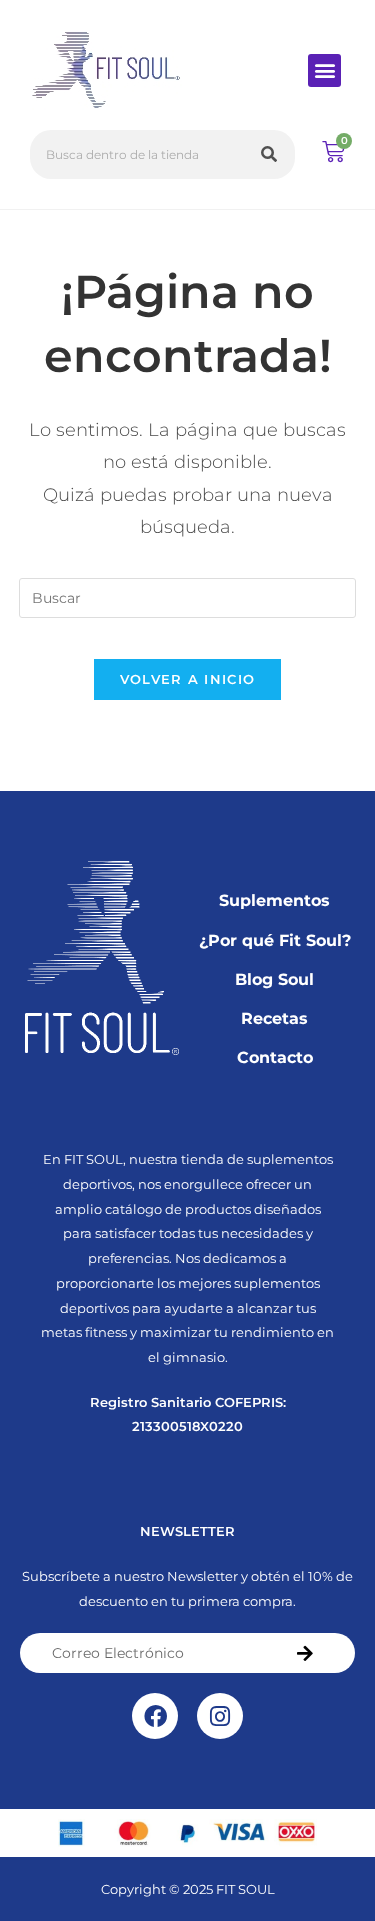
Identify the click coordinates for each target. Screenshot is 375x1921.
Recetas (274, 1018)
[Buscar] (270, 154)
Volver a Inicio (188, 679)
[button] (324, 70)
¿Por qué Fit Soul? (275, 940)
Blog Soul (274, 979)
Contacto (275, 1057)
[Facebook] (155, 1716)
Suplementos (274, 900)
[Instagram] (220, 1716)
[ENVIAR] (305, 1653)
